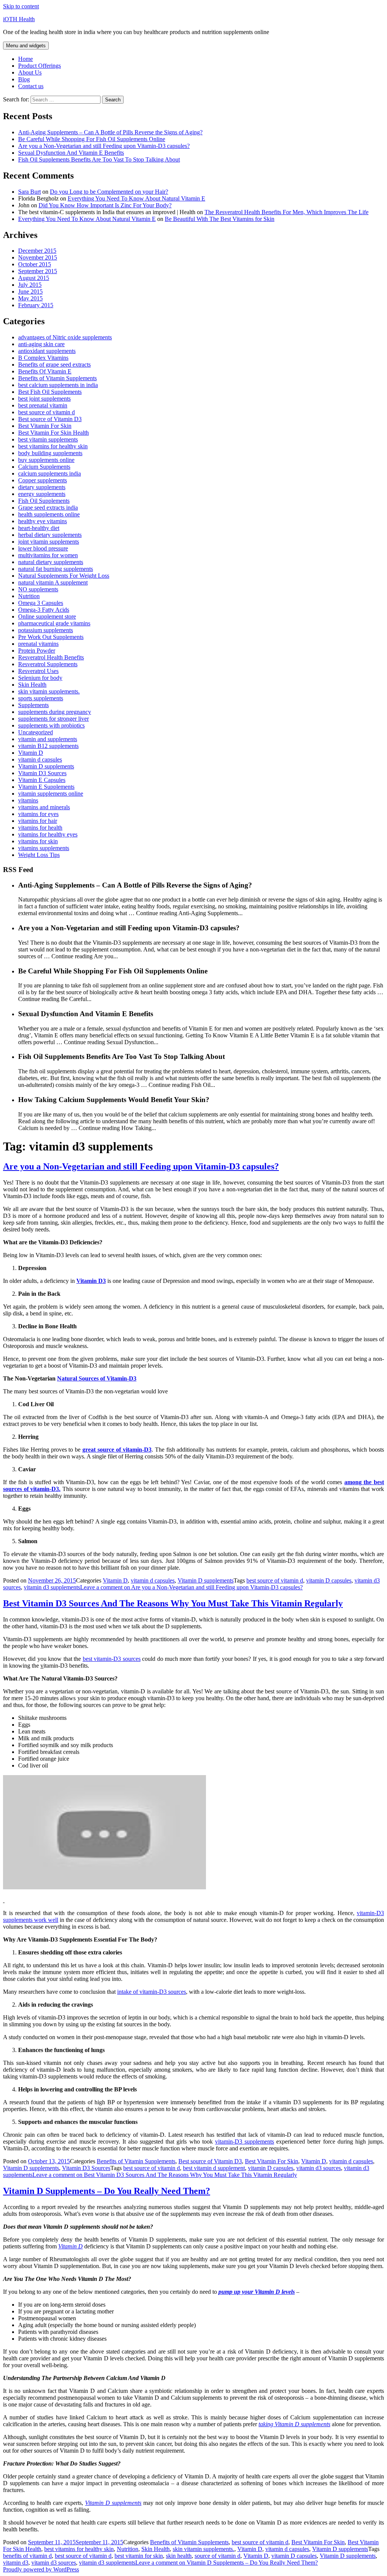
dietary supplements (42, 487)
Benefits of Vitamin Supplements (57, 378)
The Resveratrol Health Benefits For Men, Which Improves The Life (286, 212)
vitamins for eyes (38, 814)
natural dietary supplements (51, 562)
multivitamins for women (48, 555)
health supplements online (49, 514)
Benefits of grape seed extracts (54, 365)
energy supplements (42, 494)
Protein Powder (37, 651)
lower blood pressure (43, 548)
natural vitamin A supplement (53, 582)
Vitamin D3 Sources (42, 773)
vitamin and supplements (48, 739)
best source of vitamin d (46, 412)
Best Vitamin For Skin (45, 426)
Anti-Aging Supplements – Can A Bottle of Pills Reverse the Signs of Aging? (110, 132)
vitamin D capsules (329, 1580)
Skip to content (21, 6)
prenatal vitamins (38, 644)
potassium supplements (46, 630)
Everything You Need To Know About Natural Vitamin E (136, 198)
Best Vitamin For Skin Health (53, 433)
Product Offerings (39, 66)
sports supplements (41, 698)
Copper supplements (43, 480)
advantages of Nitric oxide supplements (65, 337)
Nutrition (29, 596)
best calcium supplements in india (58, 385)
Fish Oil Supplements (44, 501)
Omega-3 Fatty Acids (44, 610)
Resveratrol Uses (38, 671)
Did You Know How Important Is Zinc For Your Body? (105, 205)
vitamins (28, 800)
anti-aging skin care (41, 344)
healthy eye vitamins (43, 521)
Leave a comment (191, 1587)
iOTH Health (19, 19)
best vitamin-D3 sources (112, 1659)
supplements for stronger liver (53, 719)
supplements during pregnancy (55, 712)
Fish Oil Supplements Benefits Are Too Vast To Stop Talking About (99, 159)
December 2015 (37, 251)
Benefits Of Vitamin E (45, 371)
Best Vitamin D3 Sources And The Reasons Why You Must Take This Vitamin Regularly (173, 1603)
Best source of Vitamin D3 (50, 419)
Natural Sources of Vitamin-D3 (97, 1378)
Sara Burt (29, 192)
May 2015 (30, 298)
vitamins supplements (44, 848)
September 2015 (38, 271)
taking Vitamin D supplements (294, 2424)
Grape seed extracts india (48, 508)
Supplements (33, 705)
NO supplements (38, 589)
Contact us (31, 86)
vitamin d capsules (40, 759)
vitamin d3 (16, 2563)
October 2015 (35, 264)
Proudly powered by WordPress (41, 2569)
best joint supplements (44, 399)
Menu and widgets (26, 46)
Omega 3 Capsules (41, 603)
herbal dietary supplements (50, 535)
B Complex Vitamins (43, 358)
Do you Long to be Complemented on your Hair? (109, 192)
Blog (24, 79)
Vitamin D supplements (46, 766)
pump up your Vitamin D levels (257, 2292)
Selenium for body (40, 678)
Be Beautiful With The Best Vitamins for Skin (220, 219)
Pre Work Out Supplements (51, 637)
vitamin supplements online (51, 794)
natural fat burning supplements (56, 569)
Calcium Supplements (44, 467)
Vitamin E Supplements (46, 787)
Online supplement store (47, 616)
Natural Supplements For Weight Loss (64, 576)
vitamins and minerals (44, 807)
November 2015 (38, 257)
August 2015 (34, 278)
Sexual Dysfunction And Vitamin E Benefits (71, 153)
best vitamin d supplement (214, 2168)
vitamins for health (40, 828)
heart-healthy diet (39, 528)
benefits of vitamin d (27, 2556)
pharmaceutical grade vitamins (54, 623)
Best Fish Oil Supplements (50, 392)
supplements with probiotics (51, 725)
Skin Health (32, 685)
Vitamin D (31, 753)
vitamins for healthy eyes (48, 834)
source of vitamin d (217, 2556)
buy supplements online (46, 460)
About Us (30, 72)
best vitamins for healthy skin (53, 446)
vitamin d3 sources (319, 2168)
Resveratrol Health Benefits (51, 657)
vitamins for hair (38, 821)
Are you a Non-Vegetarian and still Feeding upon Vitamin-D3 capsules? (104, 146)
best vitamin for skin (139, 2556)
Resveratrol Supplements (48, 664)
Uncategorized (36, 732)
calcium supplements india (50, 473)
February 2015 (36, 305)
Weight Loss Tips (39, 855)
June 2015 (30, 291)
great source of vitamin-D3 (117, 1450)
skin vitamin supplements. (49, 691)
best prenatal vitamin (43, 405)
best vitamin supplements (48, 439)
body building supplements (50, 453)
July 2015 (30, 285)
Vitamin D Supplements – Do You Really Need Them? (107, 2191)
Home (26, 59)
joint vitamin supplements (49, 542)
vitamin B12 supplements (48, 746)
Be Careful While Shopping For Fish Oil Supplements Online (92, 139)
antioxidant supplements (47, 351)
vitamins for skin (38, 841)
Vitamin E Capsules (42, 780)
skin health (179, 2556)
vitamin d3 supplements (52, 1587)
